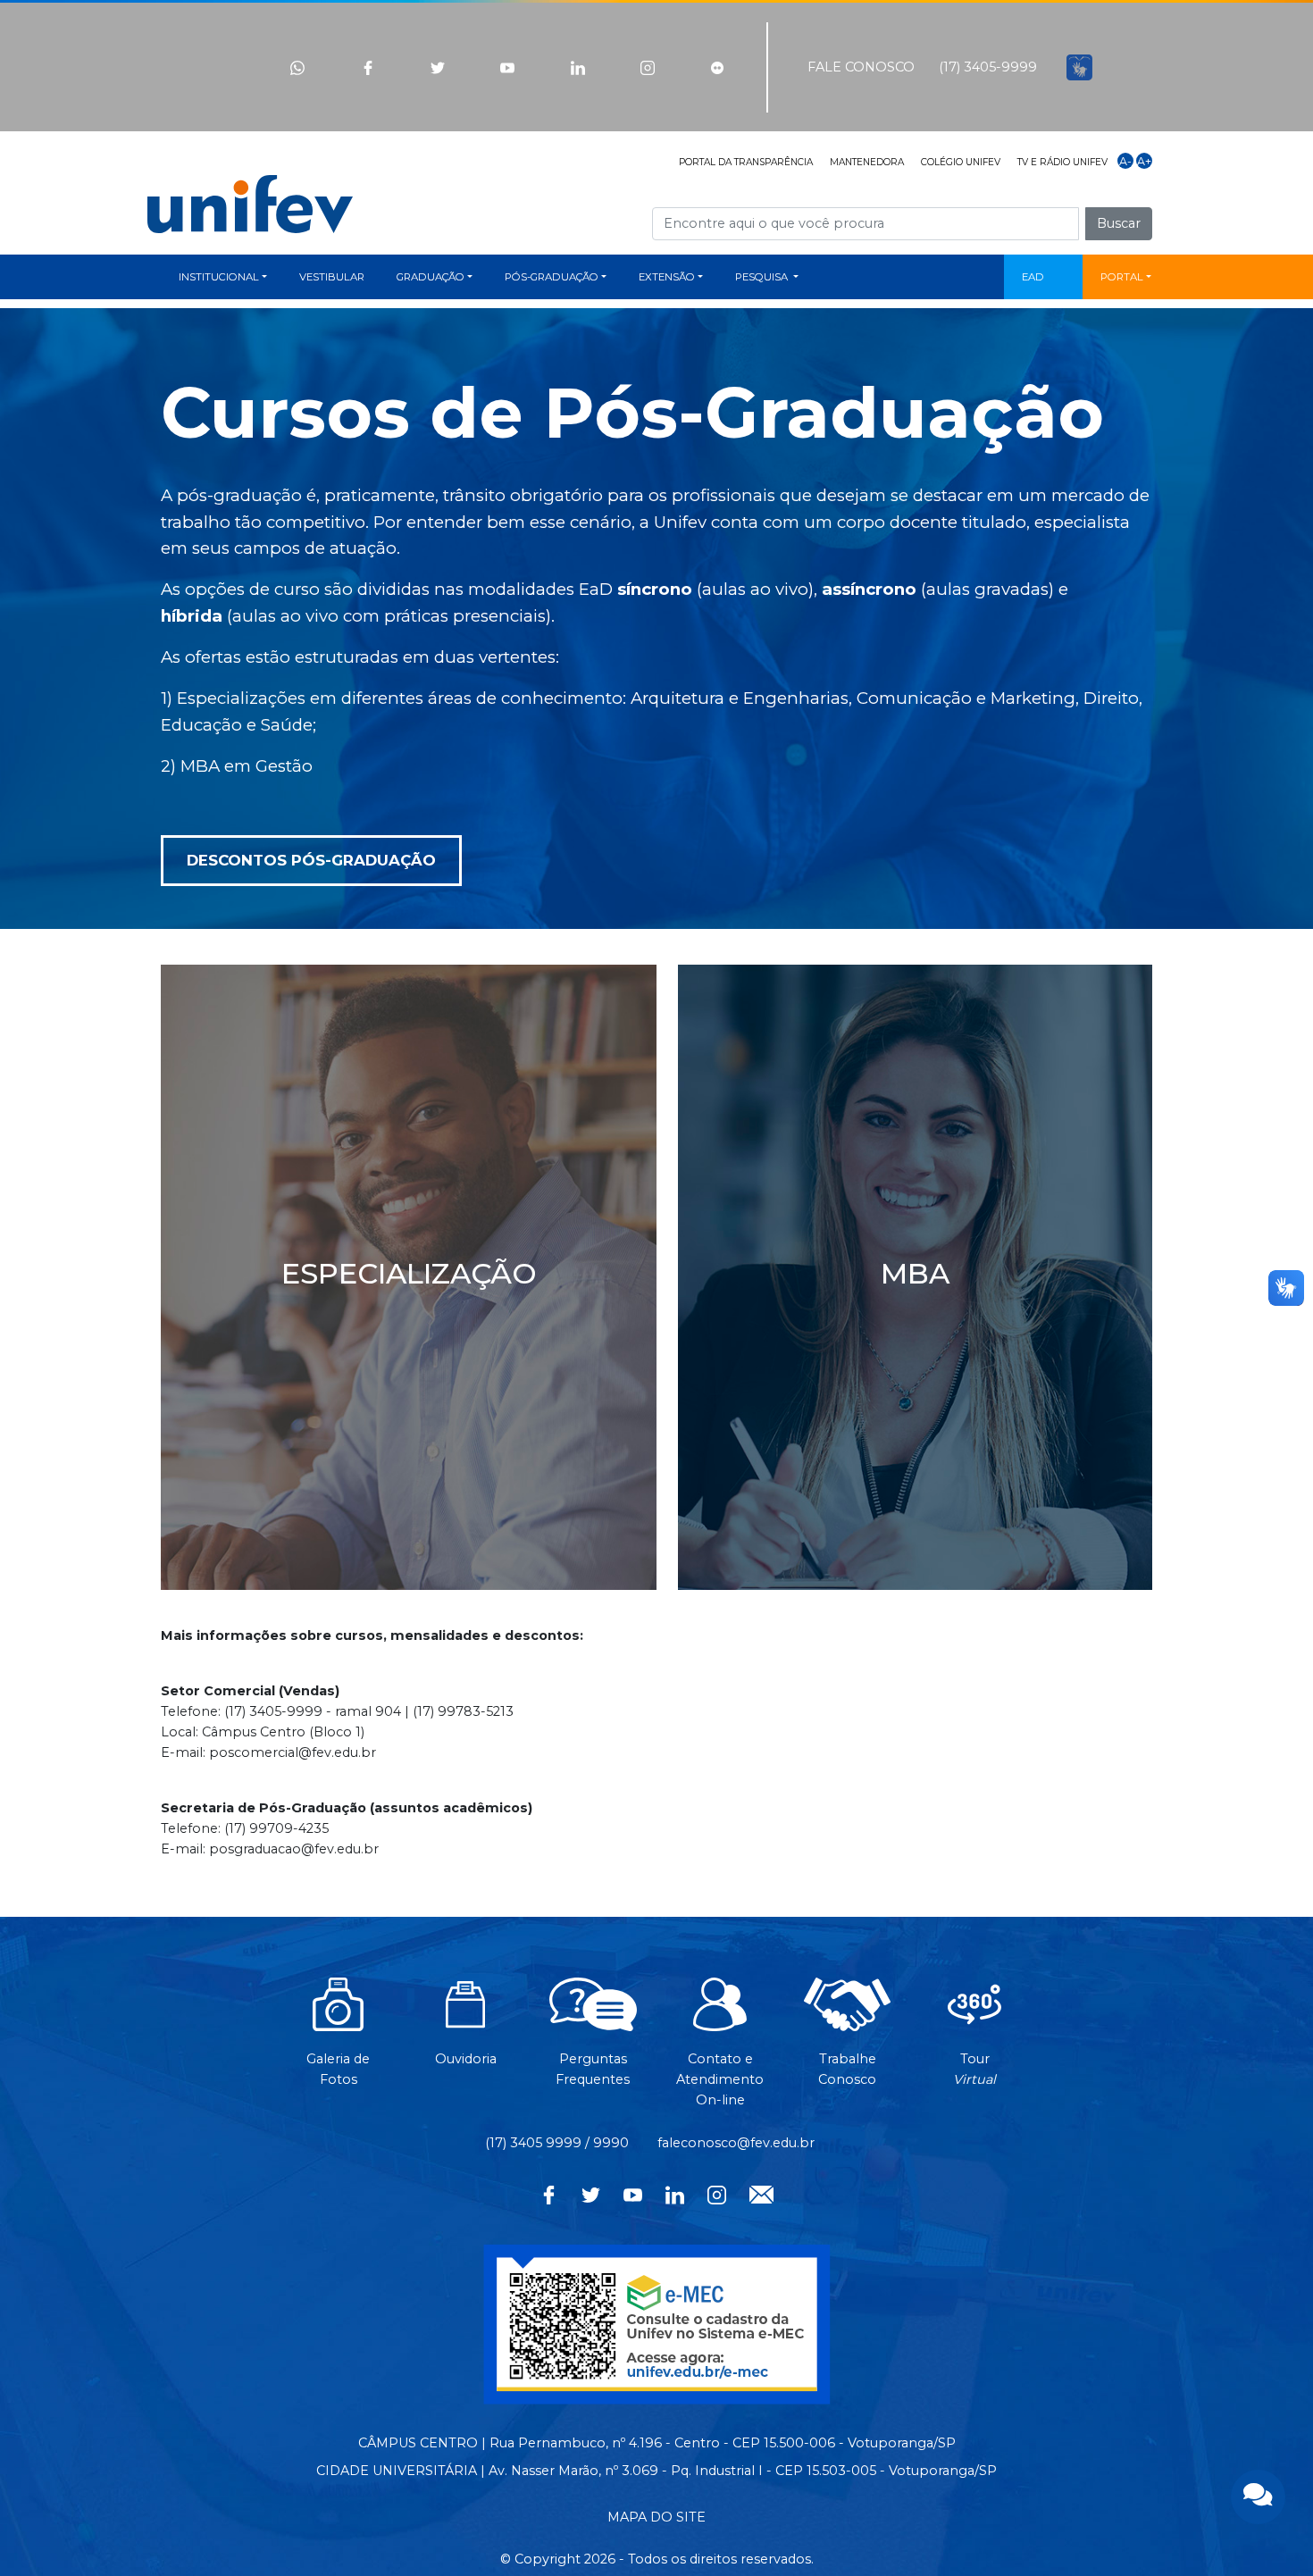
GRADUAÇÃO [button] (431, 277)
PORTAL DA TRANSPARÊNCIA (746, 162)
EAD (1033, 277)
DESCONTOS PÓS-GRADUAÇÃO (311, 860)
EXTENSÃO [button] (667, 277)
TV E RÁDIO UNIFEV (1062, 162)
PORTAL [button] (1122, 277)
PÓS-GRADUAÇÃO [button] (552, 277)
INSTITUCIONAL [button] (219, 277)
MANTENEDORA (867, 162)
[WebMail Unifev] (761, 2193)
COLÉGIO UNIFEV (961, 162)
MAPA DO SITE (656, 2517)
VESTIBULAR (332, 277)
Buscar (1119, 223)
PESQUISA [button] (763, 277)
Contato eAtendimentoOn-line (720, 2079)
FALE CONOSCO (861, 67)
